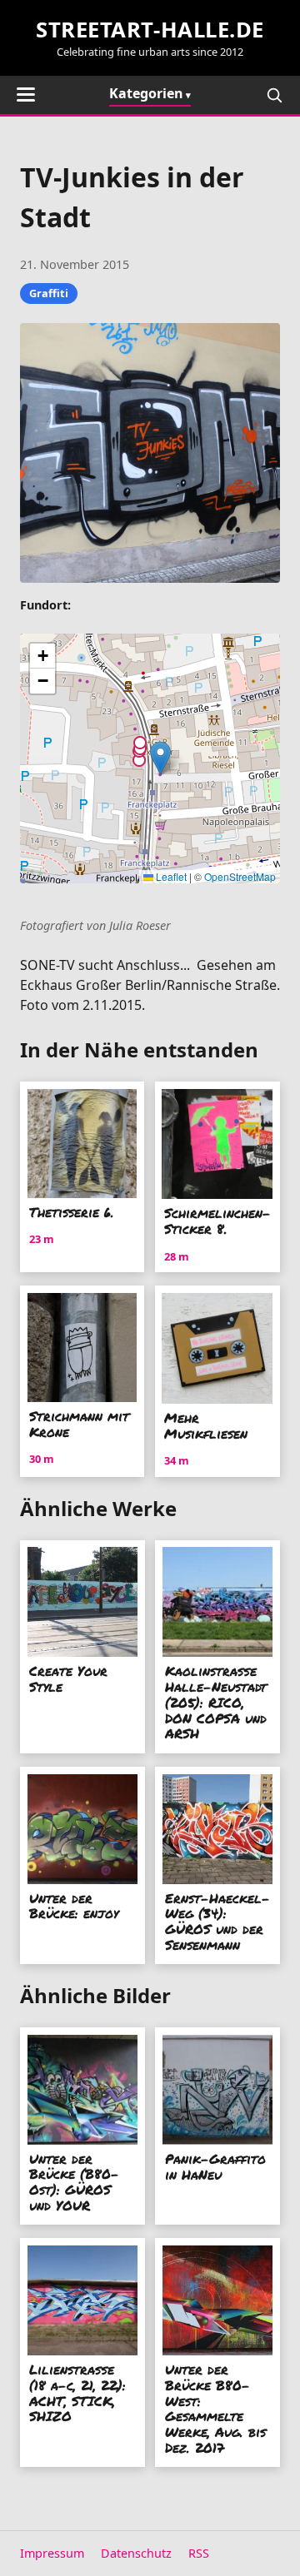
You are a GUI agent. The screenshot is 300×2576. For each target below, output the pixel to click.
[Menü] (26, 94)
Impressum (52, 2553)
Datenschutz (136, 2553)
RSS (199, 2553)
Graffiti (49, 293)
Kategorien (146, 93)
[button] (160, 758)
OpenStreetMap (240, 876)
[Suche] (274, 95)
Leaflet (170, 876)
